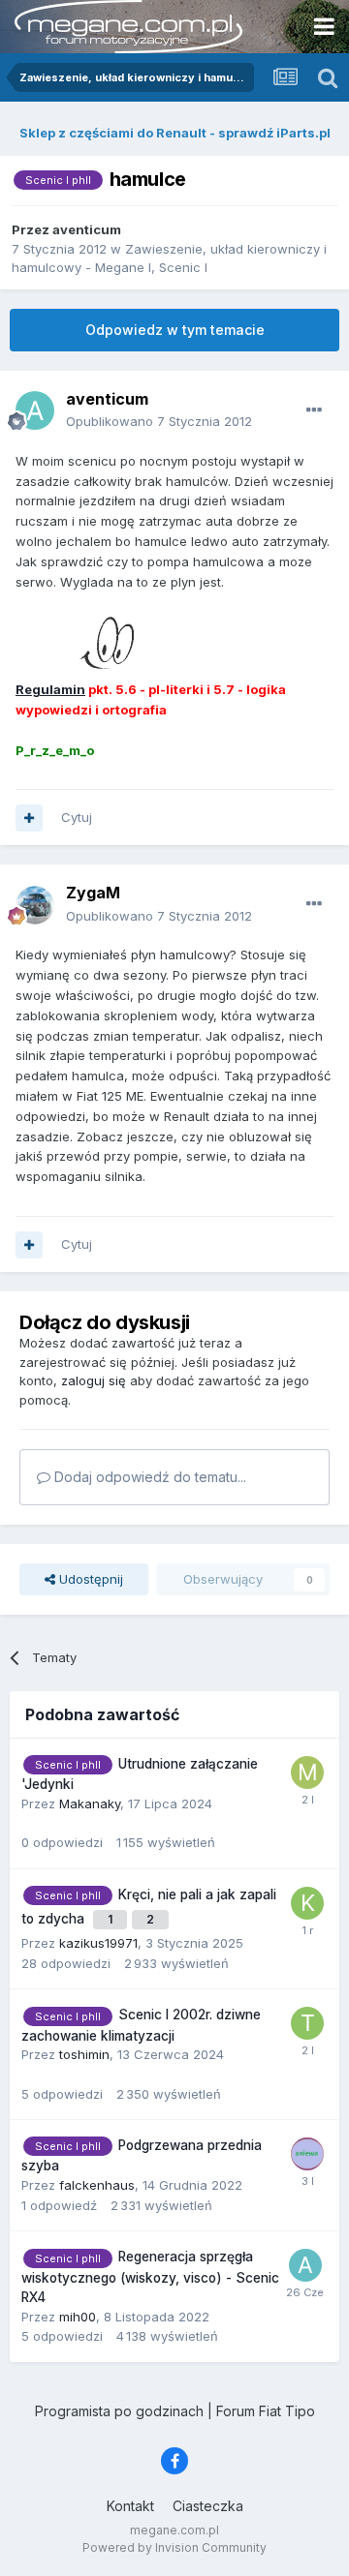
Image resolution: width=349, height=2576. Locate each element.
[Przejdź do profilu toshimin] (307, 2023)
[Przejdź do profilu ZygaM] (35, 905)
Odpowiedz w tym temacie (175, 330)
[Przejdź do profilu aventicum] (35, 410)
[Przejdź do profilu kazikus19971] (307, 1903)
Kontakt (130, 2506)
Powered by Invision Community (174, 2547)
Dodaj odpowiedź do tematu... (148, 1477)
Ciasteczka (208, 2506)
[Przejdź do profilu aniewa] (307, 2154)
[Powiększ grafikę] (76, 645)
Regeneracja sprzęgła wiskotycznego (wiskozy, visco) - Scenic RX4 (150, 2277)
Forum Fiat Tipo (266, 2411)
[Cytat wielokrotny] (29, 818)
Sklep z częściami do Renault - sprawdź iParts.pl (175, 133)
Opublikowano (159, 421)
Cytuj (77, 817)
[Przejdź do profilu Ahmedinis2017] (305, 2265)
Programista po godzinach (119, 2411)
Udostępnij (89, 1579)
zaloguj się (94, 1380)
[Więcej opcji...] (314, 410)
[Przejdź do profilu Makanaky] (307, 1773)
